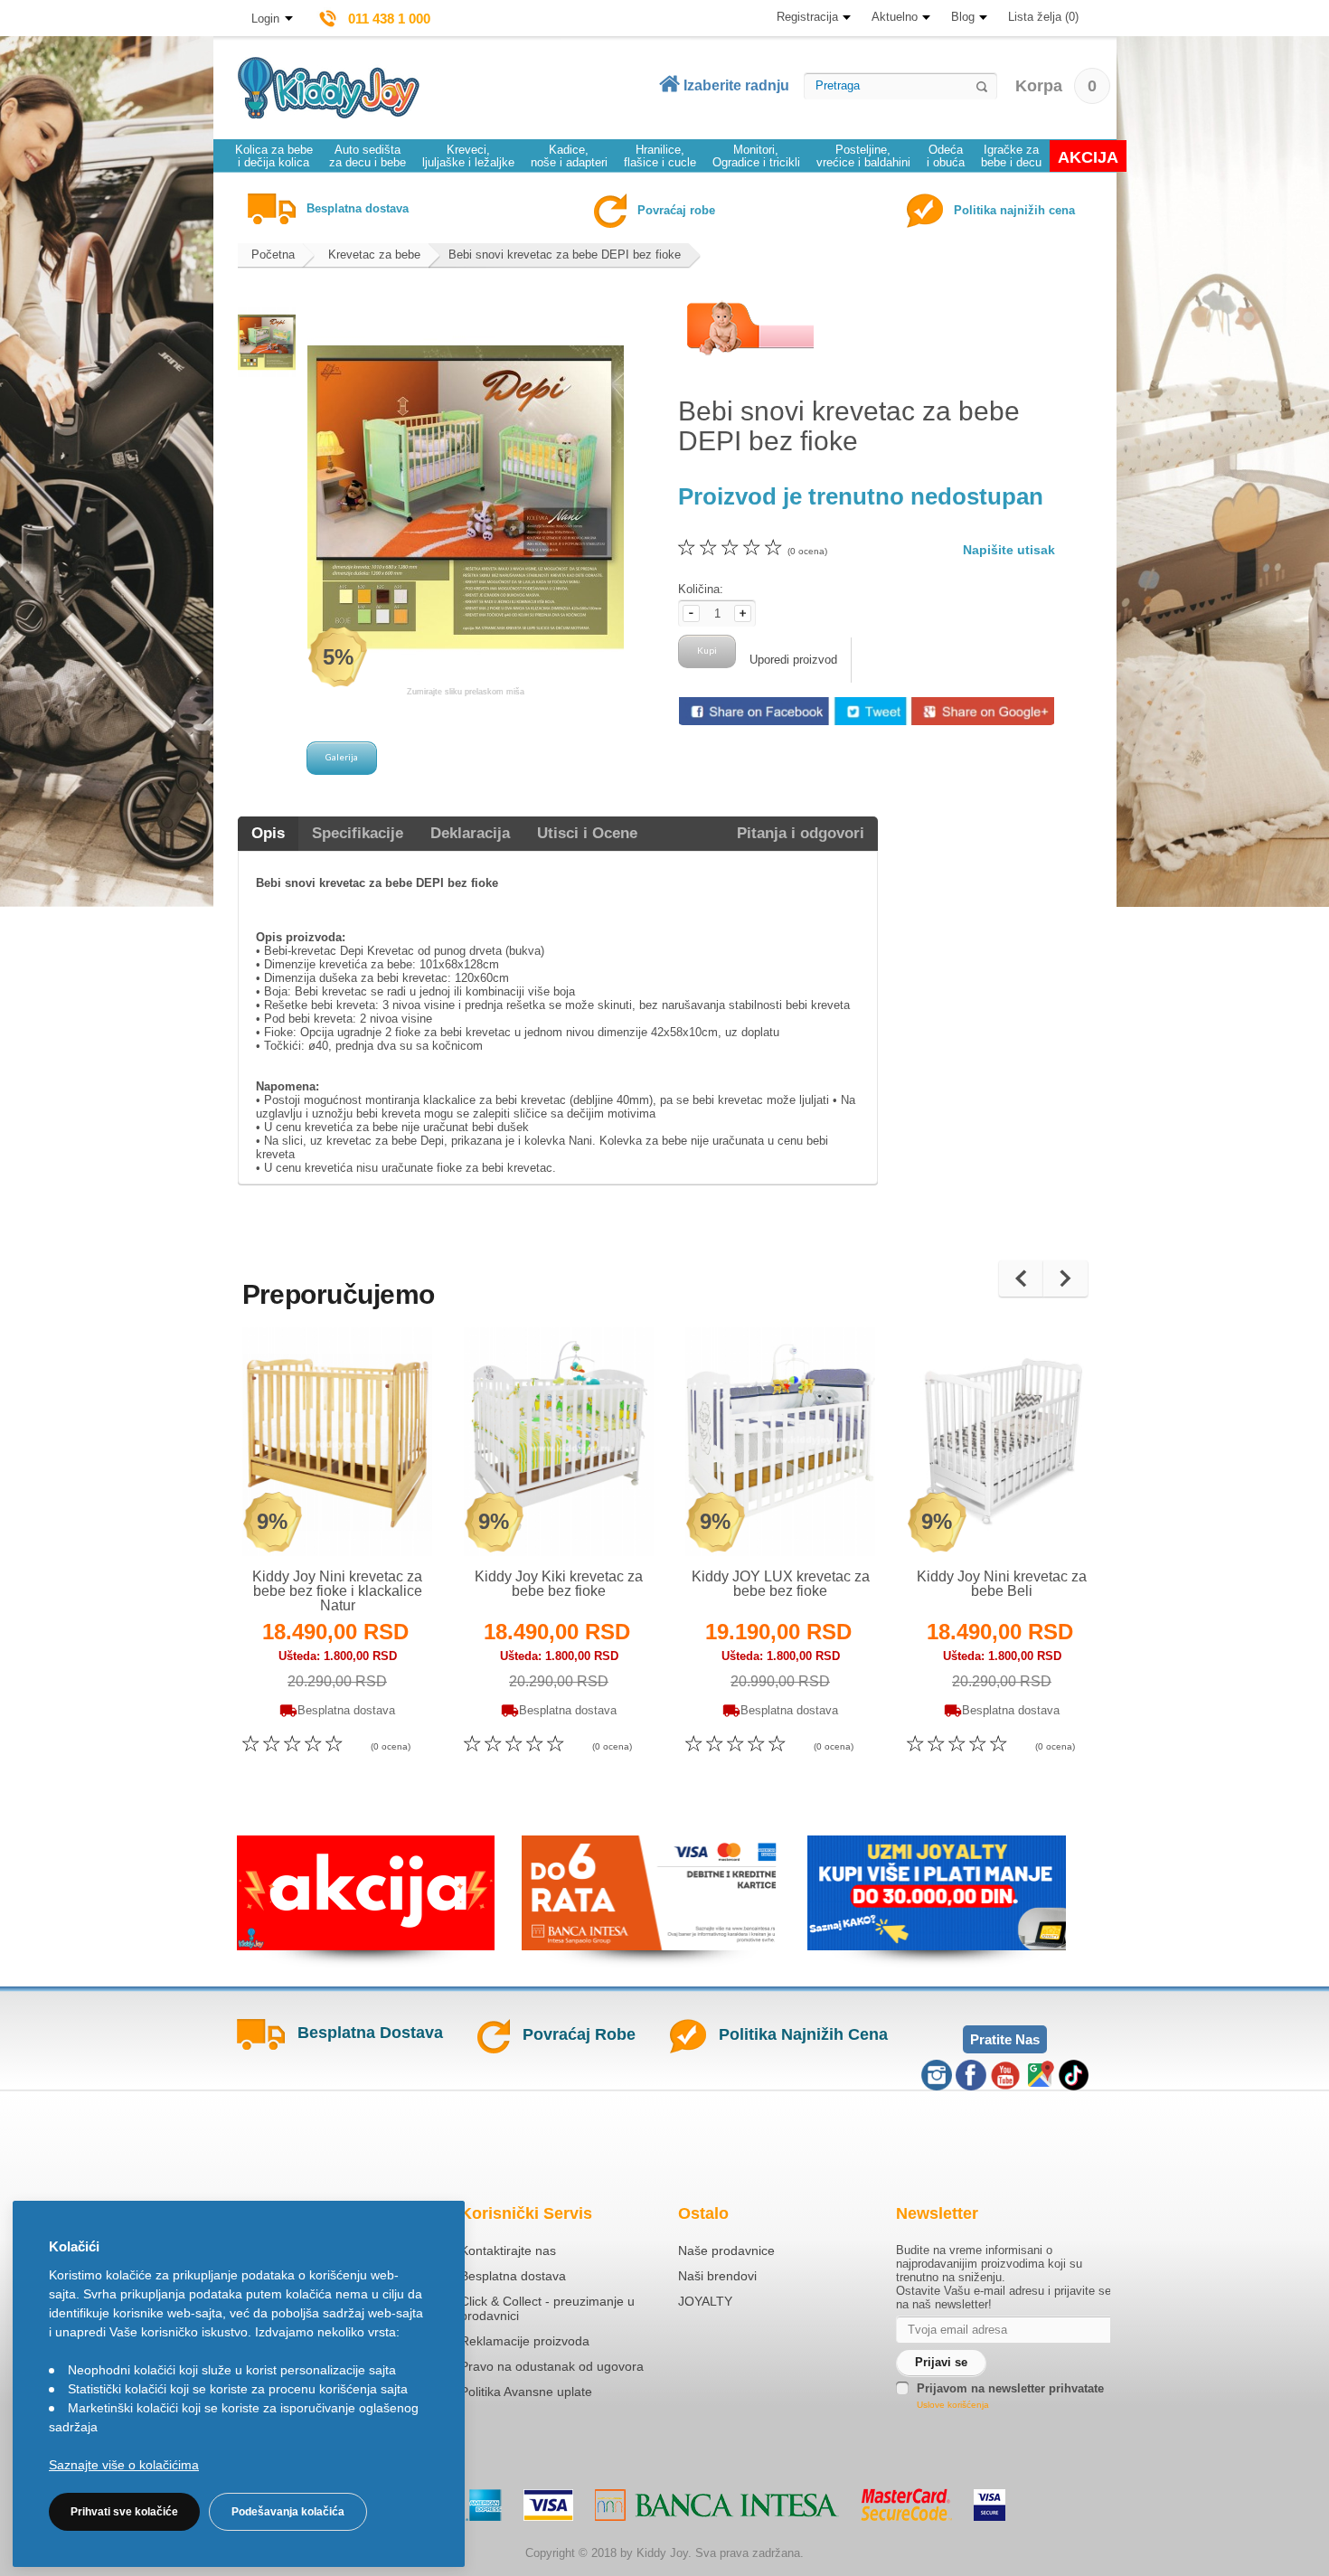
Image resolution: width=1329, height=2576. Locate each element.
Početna (273, 255)
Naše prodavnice (726, 2250)
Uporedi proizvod (793, 660)
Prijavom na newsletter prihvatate (1010, 2388)
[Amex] (484, 2505)
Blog (963, 17)
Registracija (807, 17)
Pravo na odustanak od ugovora (552, 2366)
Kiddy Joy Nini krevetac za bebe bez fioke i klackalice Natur (337, 1591)
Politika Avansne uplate (526, 2392)
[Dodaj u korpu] (377, 1519)
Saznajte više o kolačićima (124, 2465)
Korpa (1056, 86)
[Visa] (548, 2505)
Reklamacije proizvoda (525, 2341)
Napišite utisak (1009, 550)
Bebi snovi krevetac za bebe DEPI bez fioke (565, 255)
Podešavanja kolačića (288, 2512)
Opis (268, 833)
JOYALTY (705, 2301)
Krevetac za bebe (374, 255)
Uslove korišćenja (953, 2405)
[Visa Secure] (990, 2505)
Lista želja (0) (1043, 17)
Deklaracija (470, 833)
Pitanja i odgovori (801, 833)
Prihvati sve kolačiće (124, 2512)
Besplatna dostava (513, 2276)
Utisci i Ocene (587, 833)
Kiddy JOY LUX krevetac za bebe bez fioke (781, 1584)
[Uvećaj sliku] (298, 1519)
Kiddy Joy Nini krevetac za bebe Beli (1002, 1584)
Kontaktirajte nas (508, 2250)
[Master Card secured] (906, 2505)
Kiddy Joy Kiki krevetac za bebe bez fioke (559, 1584)
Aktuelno (895, 17)
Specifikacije (358, 833)
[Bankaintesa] (717, 2505)
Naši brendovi (717, 2276)
